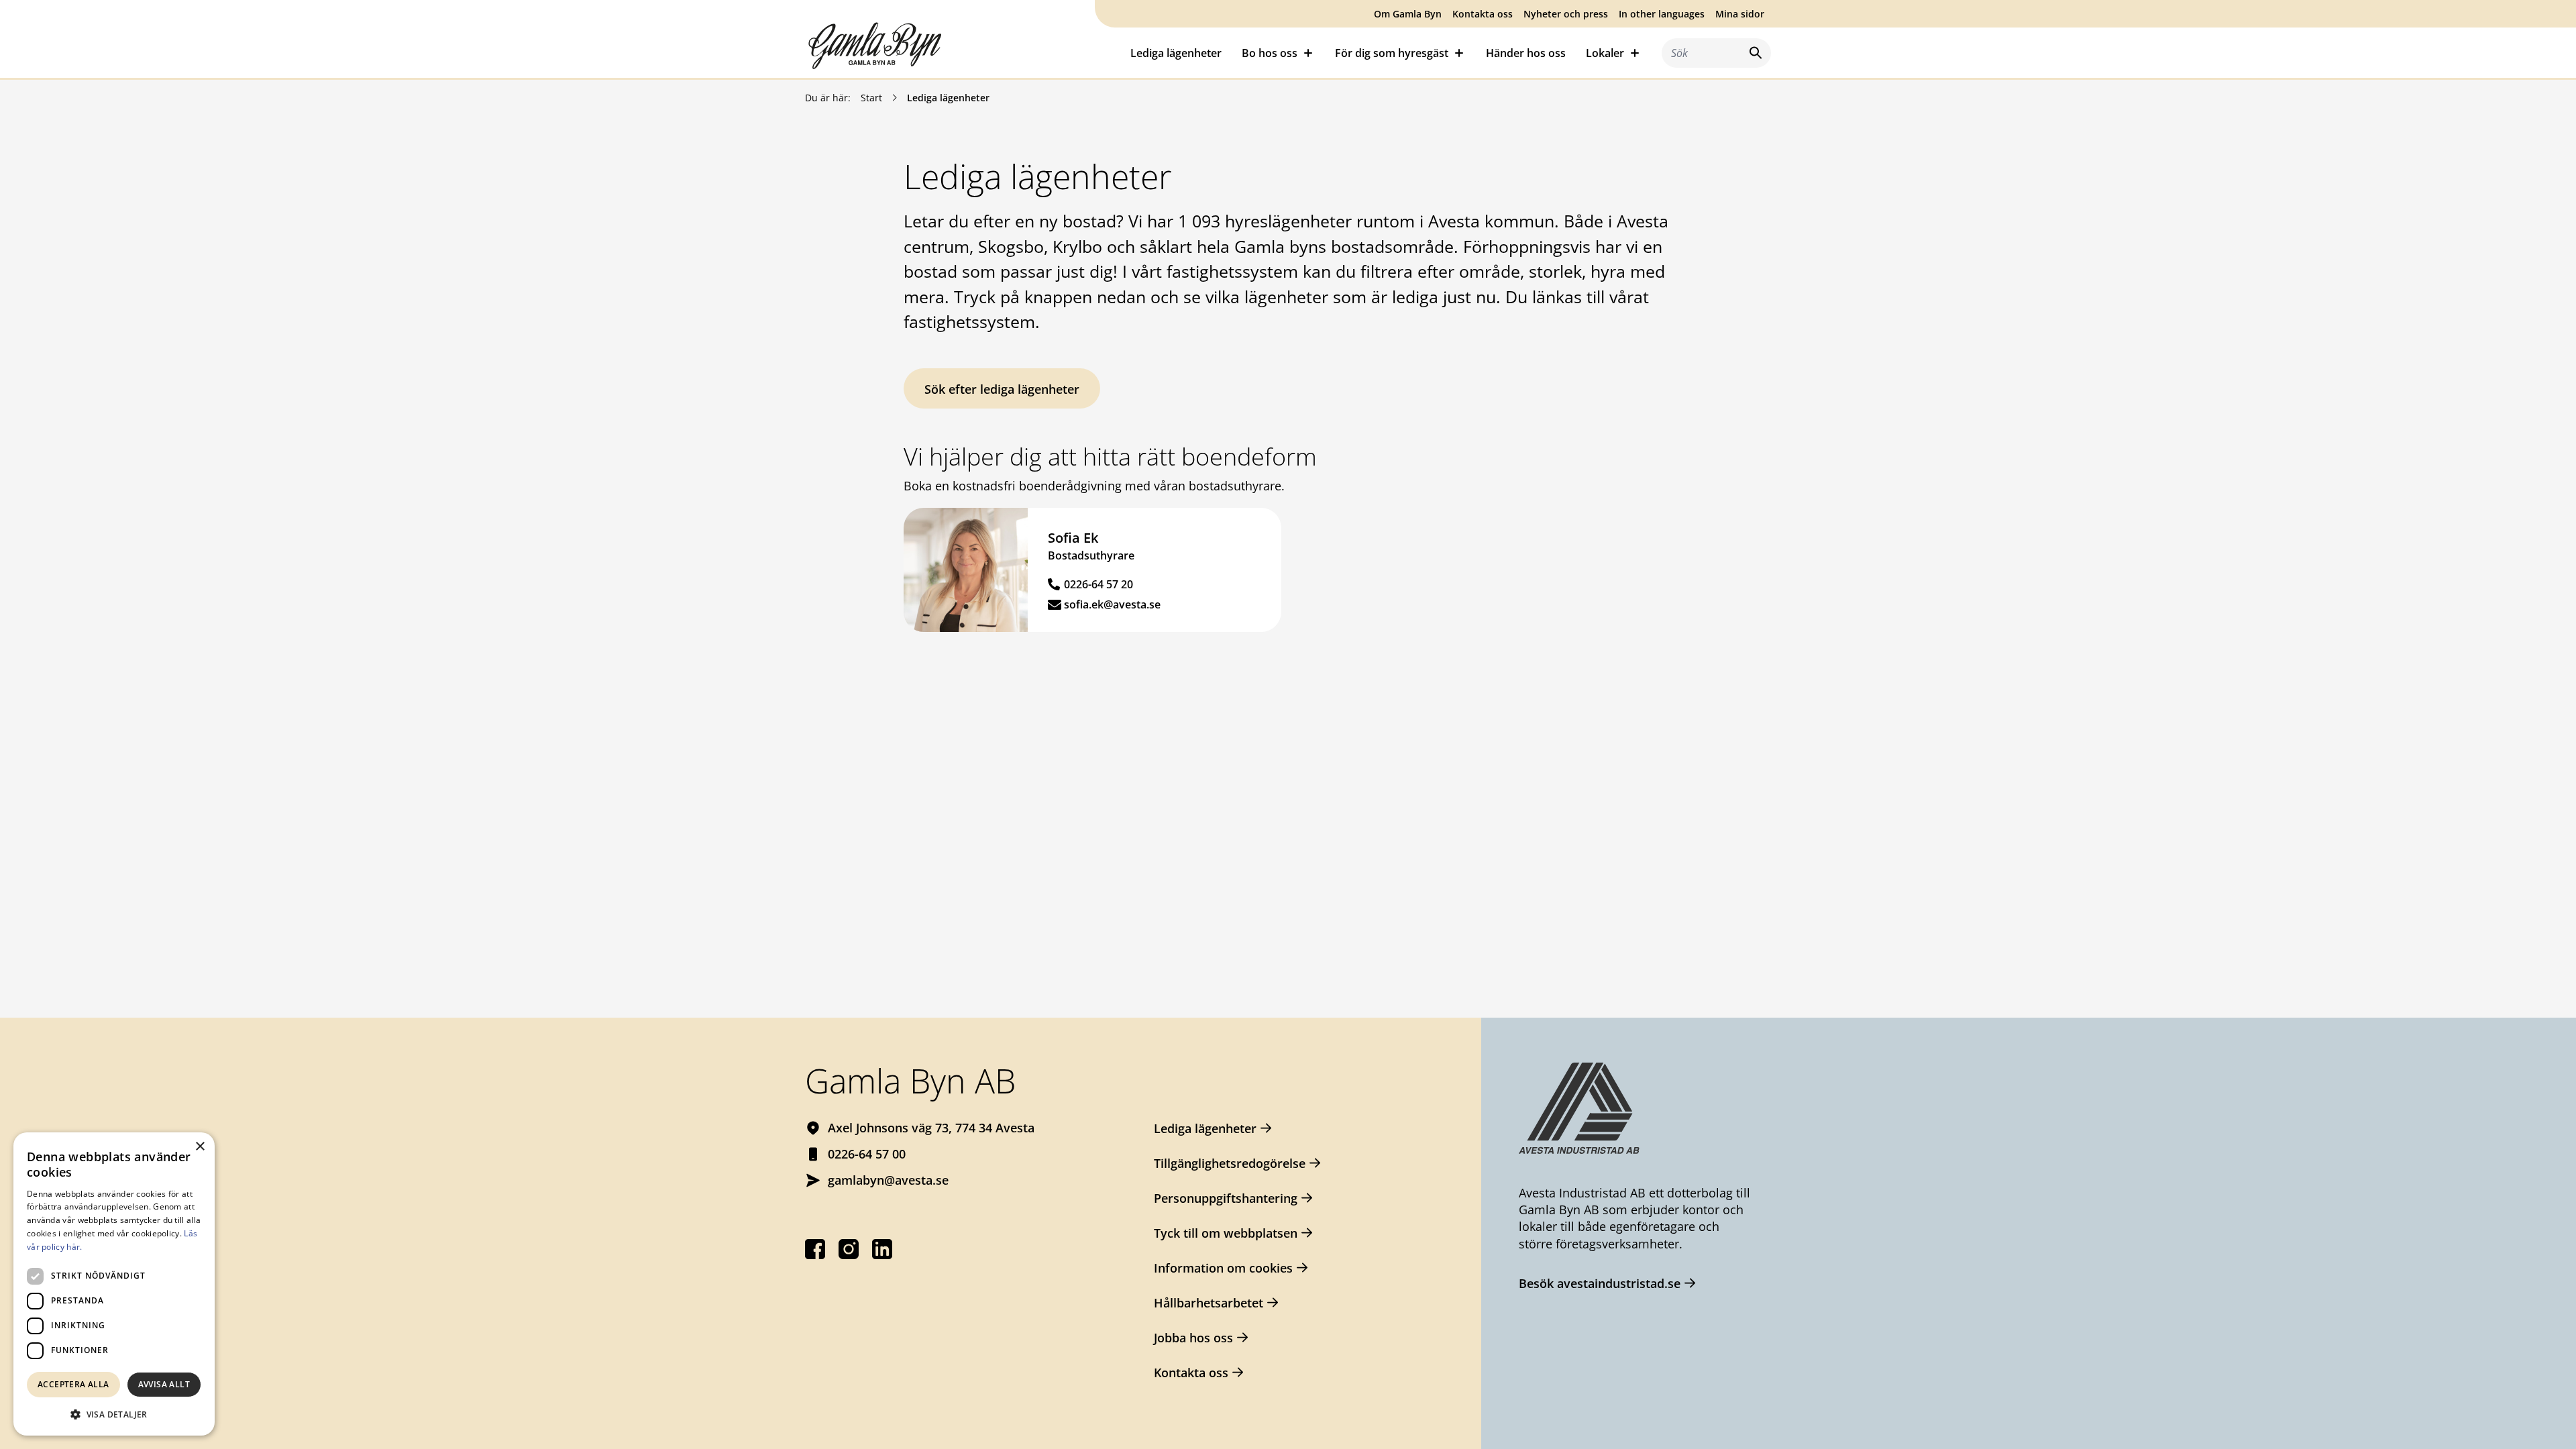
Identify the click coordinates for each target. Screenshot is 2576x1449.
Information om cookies (1223, 1268)
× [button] (200, 1147)
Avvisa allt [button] (164, 1384)
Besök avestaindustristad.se (1600, 1283)
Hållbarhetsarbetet (1209, 1303)
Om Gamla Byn (1408, 14)
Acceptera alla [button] (73, 1384)
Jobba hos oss (1193, 1338)
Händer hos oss (1526, 53)
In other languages (1662, 14)
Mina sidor (1740, 14)
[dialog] (114, 1284)
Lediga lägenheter (1176, 53)
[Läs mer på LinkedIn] (882, 1249)
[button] (114, 1414)
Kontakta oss (1483, 14)
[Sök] (1753, 53)
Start (871, 98)
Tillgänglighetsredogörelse (1230, 1163)
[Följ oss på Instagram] (849, 1249)
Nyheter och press (1566, 14)
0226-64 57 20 (1098, 584)
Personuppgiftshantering (1226, 1198)
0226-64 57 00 (867, 1154)
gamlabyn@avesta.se (888, 1180)
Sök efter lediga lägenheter (1002, 389)
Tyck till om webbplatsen (1226, 1233)
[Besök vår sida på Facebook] (815, 1249)
